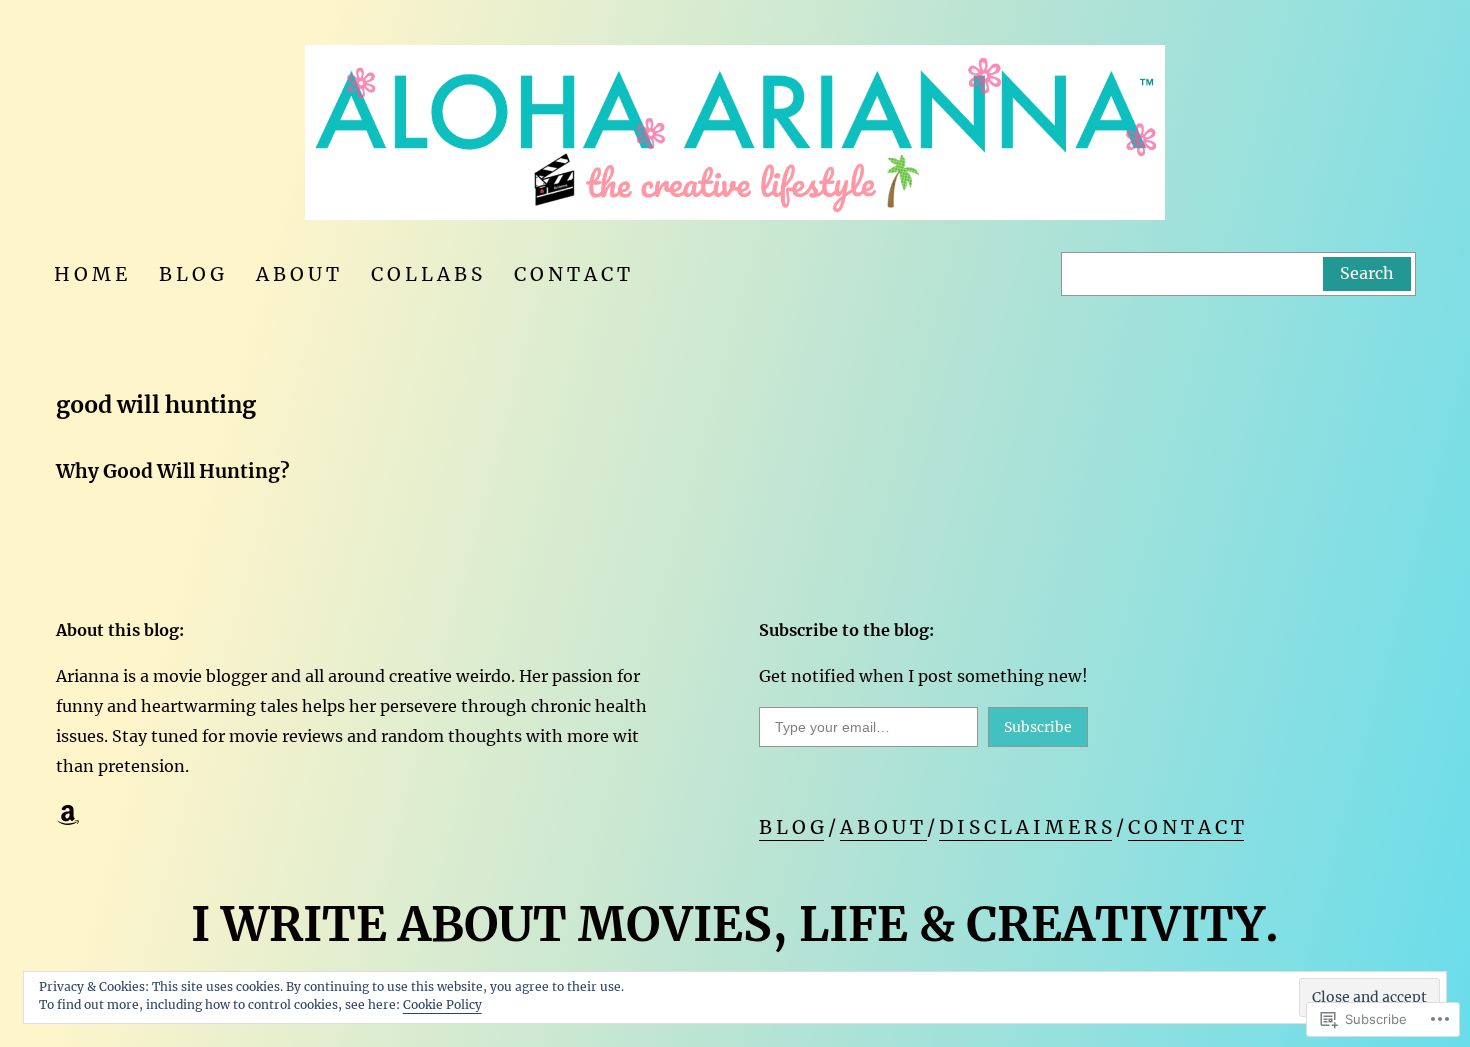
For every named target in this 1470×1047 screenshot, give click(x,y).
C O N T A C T (1186, 827)
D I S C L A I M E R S (1025, 827)
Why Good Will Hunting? (173, 471)
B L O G (791, 827)
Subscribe (1038, 727)
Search (1367, 273)
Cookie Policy (442, 1004)
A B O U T (883, 827)
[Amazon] (68, 815)
